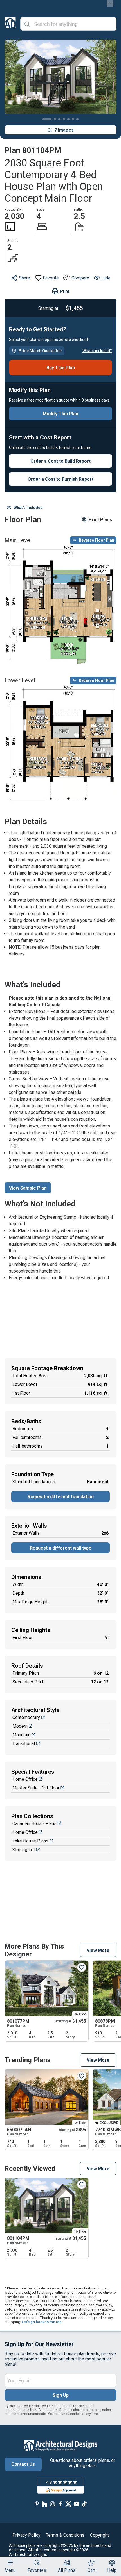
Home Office (25, 1779)
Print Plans (100, 520)
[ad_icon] (10, 24)
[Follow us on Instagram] (53, 2504)
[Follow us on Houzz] (45, 2504)
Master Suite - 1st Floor (36, 1788)
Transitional (24, 1744)
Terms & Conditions (65, 2535)
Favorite (51, 278)
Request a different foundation (61, 1497)
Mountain (21, 1735)
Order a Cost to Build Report (60, 461)
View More (98, 1950)
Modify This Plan (60, 414)
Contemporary (26, 1717)
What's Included (28, 508)
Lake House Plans (30, 1841)
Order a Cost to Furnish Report (60, 479)
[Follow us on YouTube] (76, 2504)
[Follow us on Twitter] (68, 2504)
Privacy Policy (26, 2535)
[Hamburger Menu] (10, 2563)
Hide (106, 278)
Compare (80, 278)
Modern (20, 1726)
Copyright (99, 2535)
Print (65, 291)
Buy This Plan (61, 368)
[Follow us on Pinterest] (37, 2504)
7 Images (64, 130)
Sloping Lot (24, 1850)
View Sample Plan (28, 1188)
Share (24, 278)
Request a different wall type (61, 1548)
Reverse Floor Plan (97, 540)
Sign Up (61, 2395)
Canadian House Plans (34, 1824)
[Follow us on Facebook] (60, 2504)
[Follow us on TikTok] (84, 2504)
